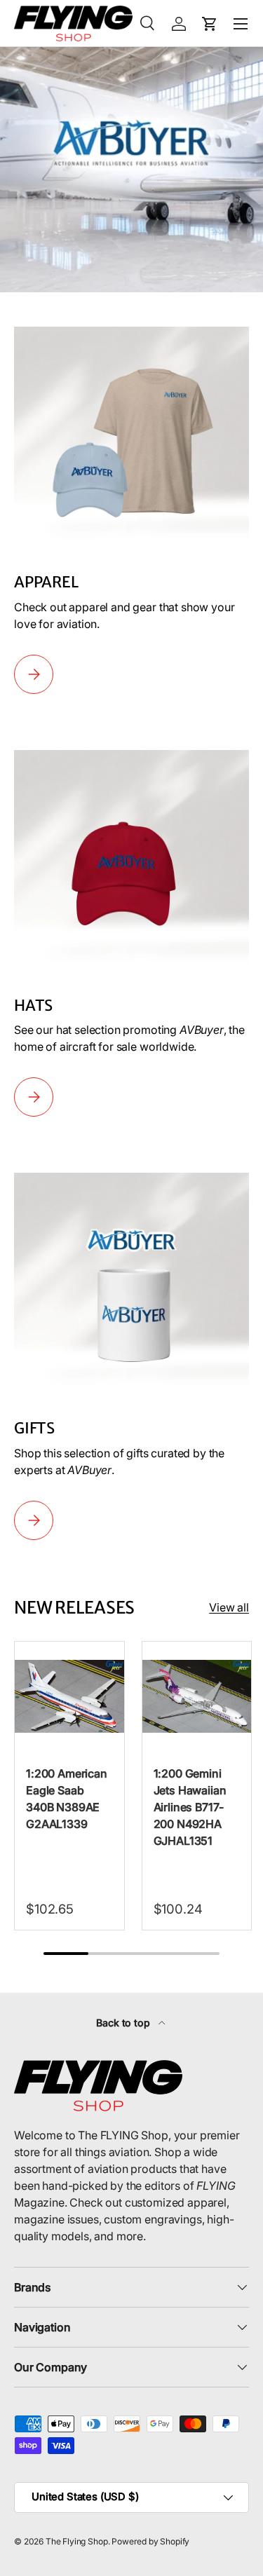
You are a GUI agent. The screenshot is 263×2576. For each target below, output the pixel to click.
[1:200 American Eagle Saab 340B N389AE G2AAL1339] (69, 1696)
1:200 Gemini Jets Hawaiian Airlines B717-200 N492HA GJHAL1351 (190, 1807)
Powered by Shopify (150, 2541)
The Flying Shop (77, 2541)
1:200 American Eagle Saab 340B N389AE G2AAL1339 (67, 1799)
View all (229, 1607)
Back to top (124, 2023)
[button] (210, 24)
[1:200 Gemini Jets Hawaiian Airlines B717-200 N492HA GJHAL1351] (197, 1696)
